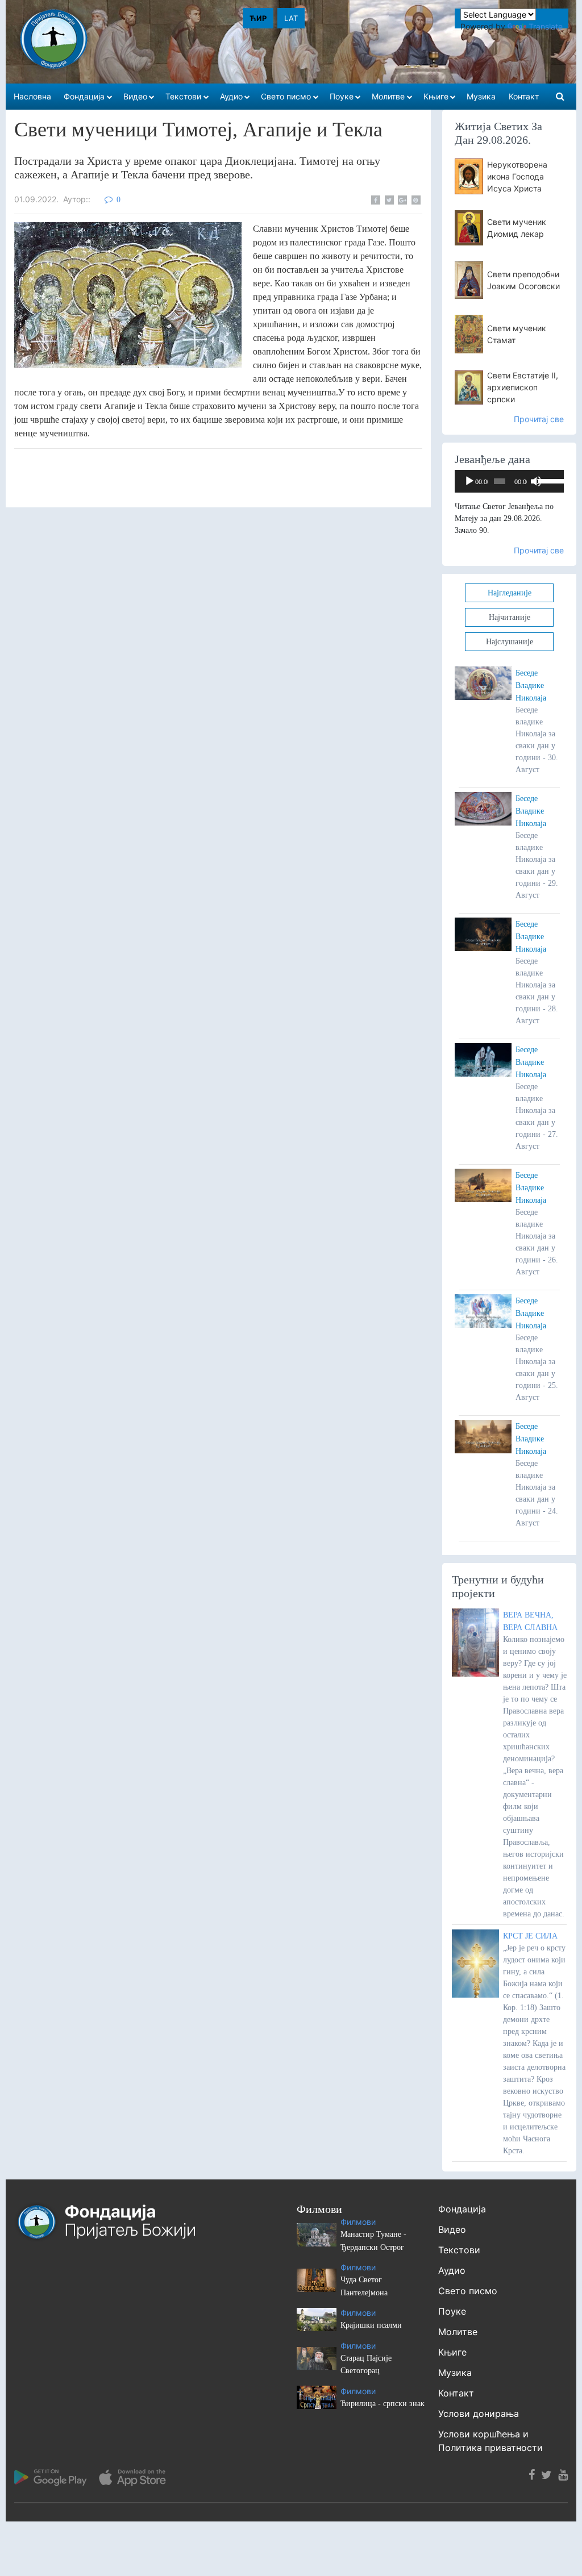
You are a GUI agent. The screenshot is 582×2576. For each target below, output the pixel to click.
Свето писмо (468, 2291)
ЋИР (258, 18)
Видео (452, 2229)
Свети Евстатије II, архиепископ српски (523, 387)
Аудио (452, 2270)
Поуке (452, 2311)
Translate (546, 26)
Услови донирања (479, 2414)
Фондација (462, 2209)
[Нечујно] (536, 481)
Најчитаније (510, 617)
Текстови (459, 2250)
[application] (509, 481)
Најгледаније (510, 593)
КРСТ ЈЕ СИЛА (530, 1936)
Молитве (458, 2332)
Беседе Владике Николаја (531, 685)
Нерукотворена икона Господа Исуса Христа (517, 176)
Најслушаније (510, 642)
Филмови (358, 2222)
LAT (291, 18)
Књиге (452, 2352)
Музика (455, 2373)
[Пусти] (469, 481)
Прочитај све (539, 419)
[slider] (548, 480)
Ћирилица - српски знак (383, 2404)
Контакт (456, 2393)
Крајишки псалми (371, 2325)
